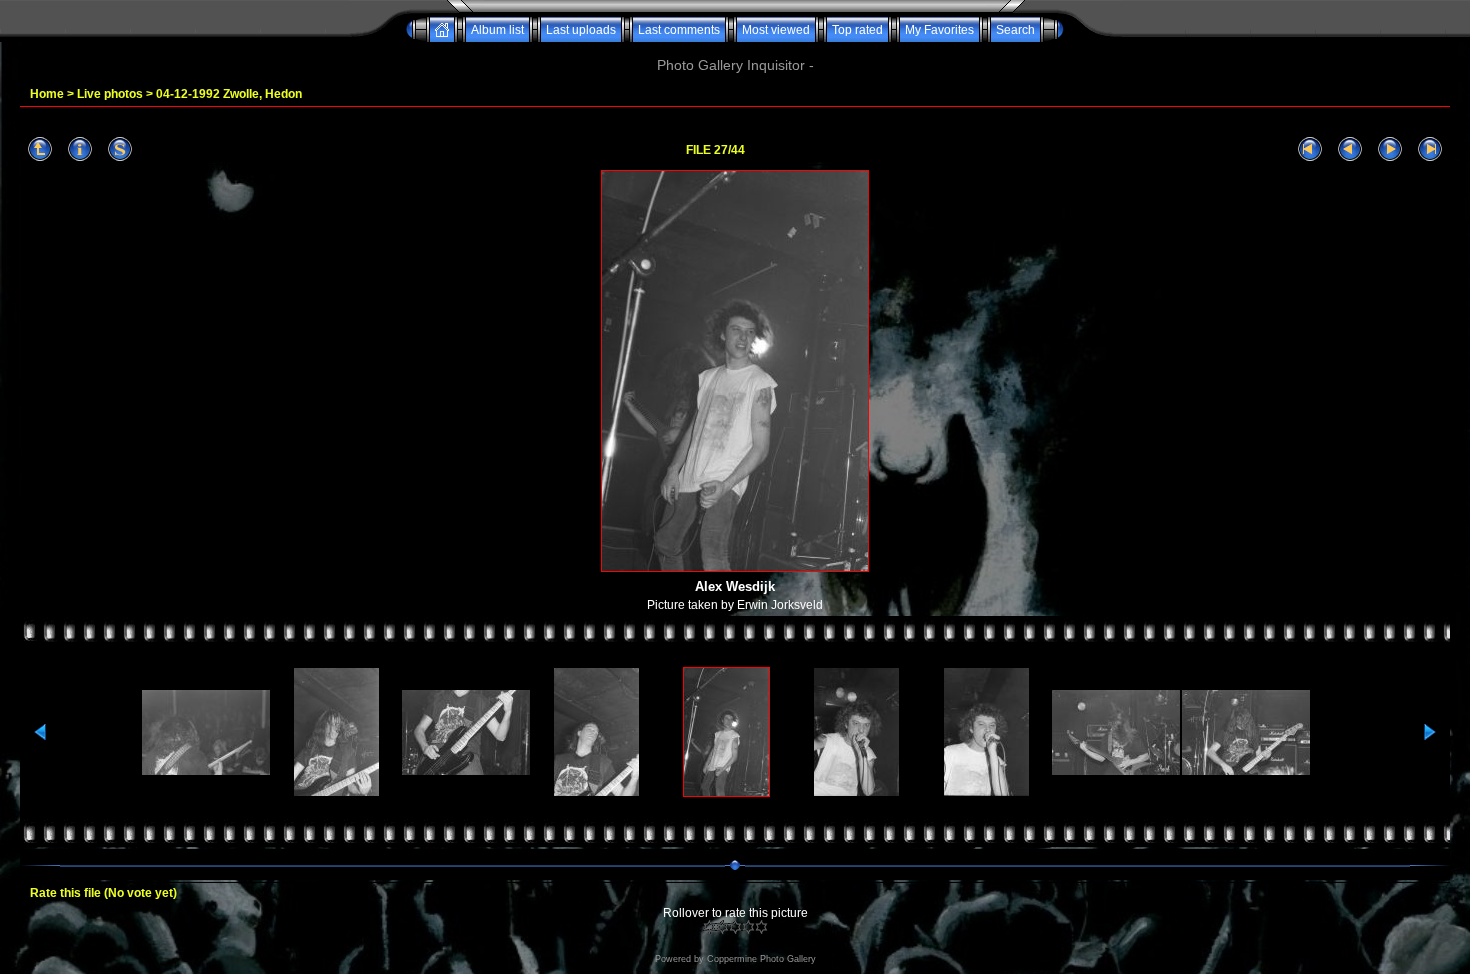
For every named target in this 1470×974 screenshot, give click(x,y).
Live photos (110, 94)
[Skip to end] (1430, 149)
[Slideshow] (120, 149)
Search (1015, 30)
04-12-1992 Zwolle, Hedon (229, 94)
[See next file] (1390, 149)
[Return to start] (1310, 149)
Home (47, 94)
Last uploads (581, 30)
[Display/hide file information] (80, 149)
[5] (761, 927)
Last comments (679, 30)
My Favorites (939, 30)
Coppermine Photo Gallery (761, 959)
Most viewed (776, 30)
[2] (722, 927)
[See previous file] (1350, 149)
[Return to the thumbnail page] (40, 149)
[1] (709, 927)
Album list (497, 30)
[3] (735, 927)
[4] (748, 927)
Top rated (857, 30)
